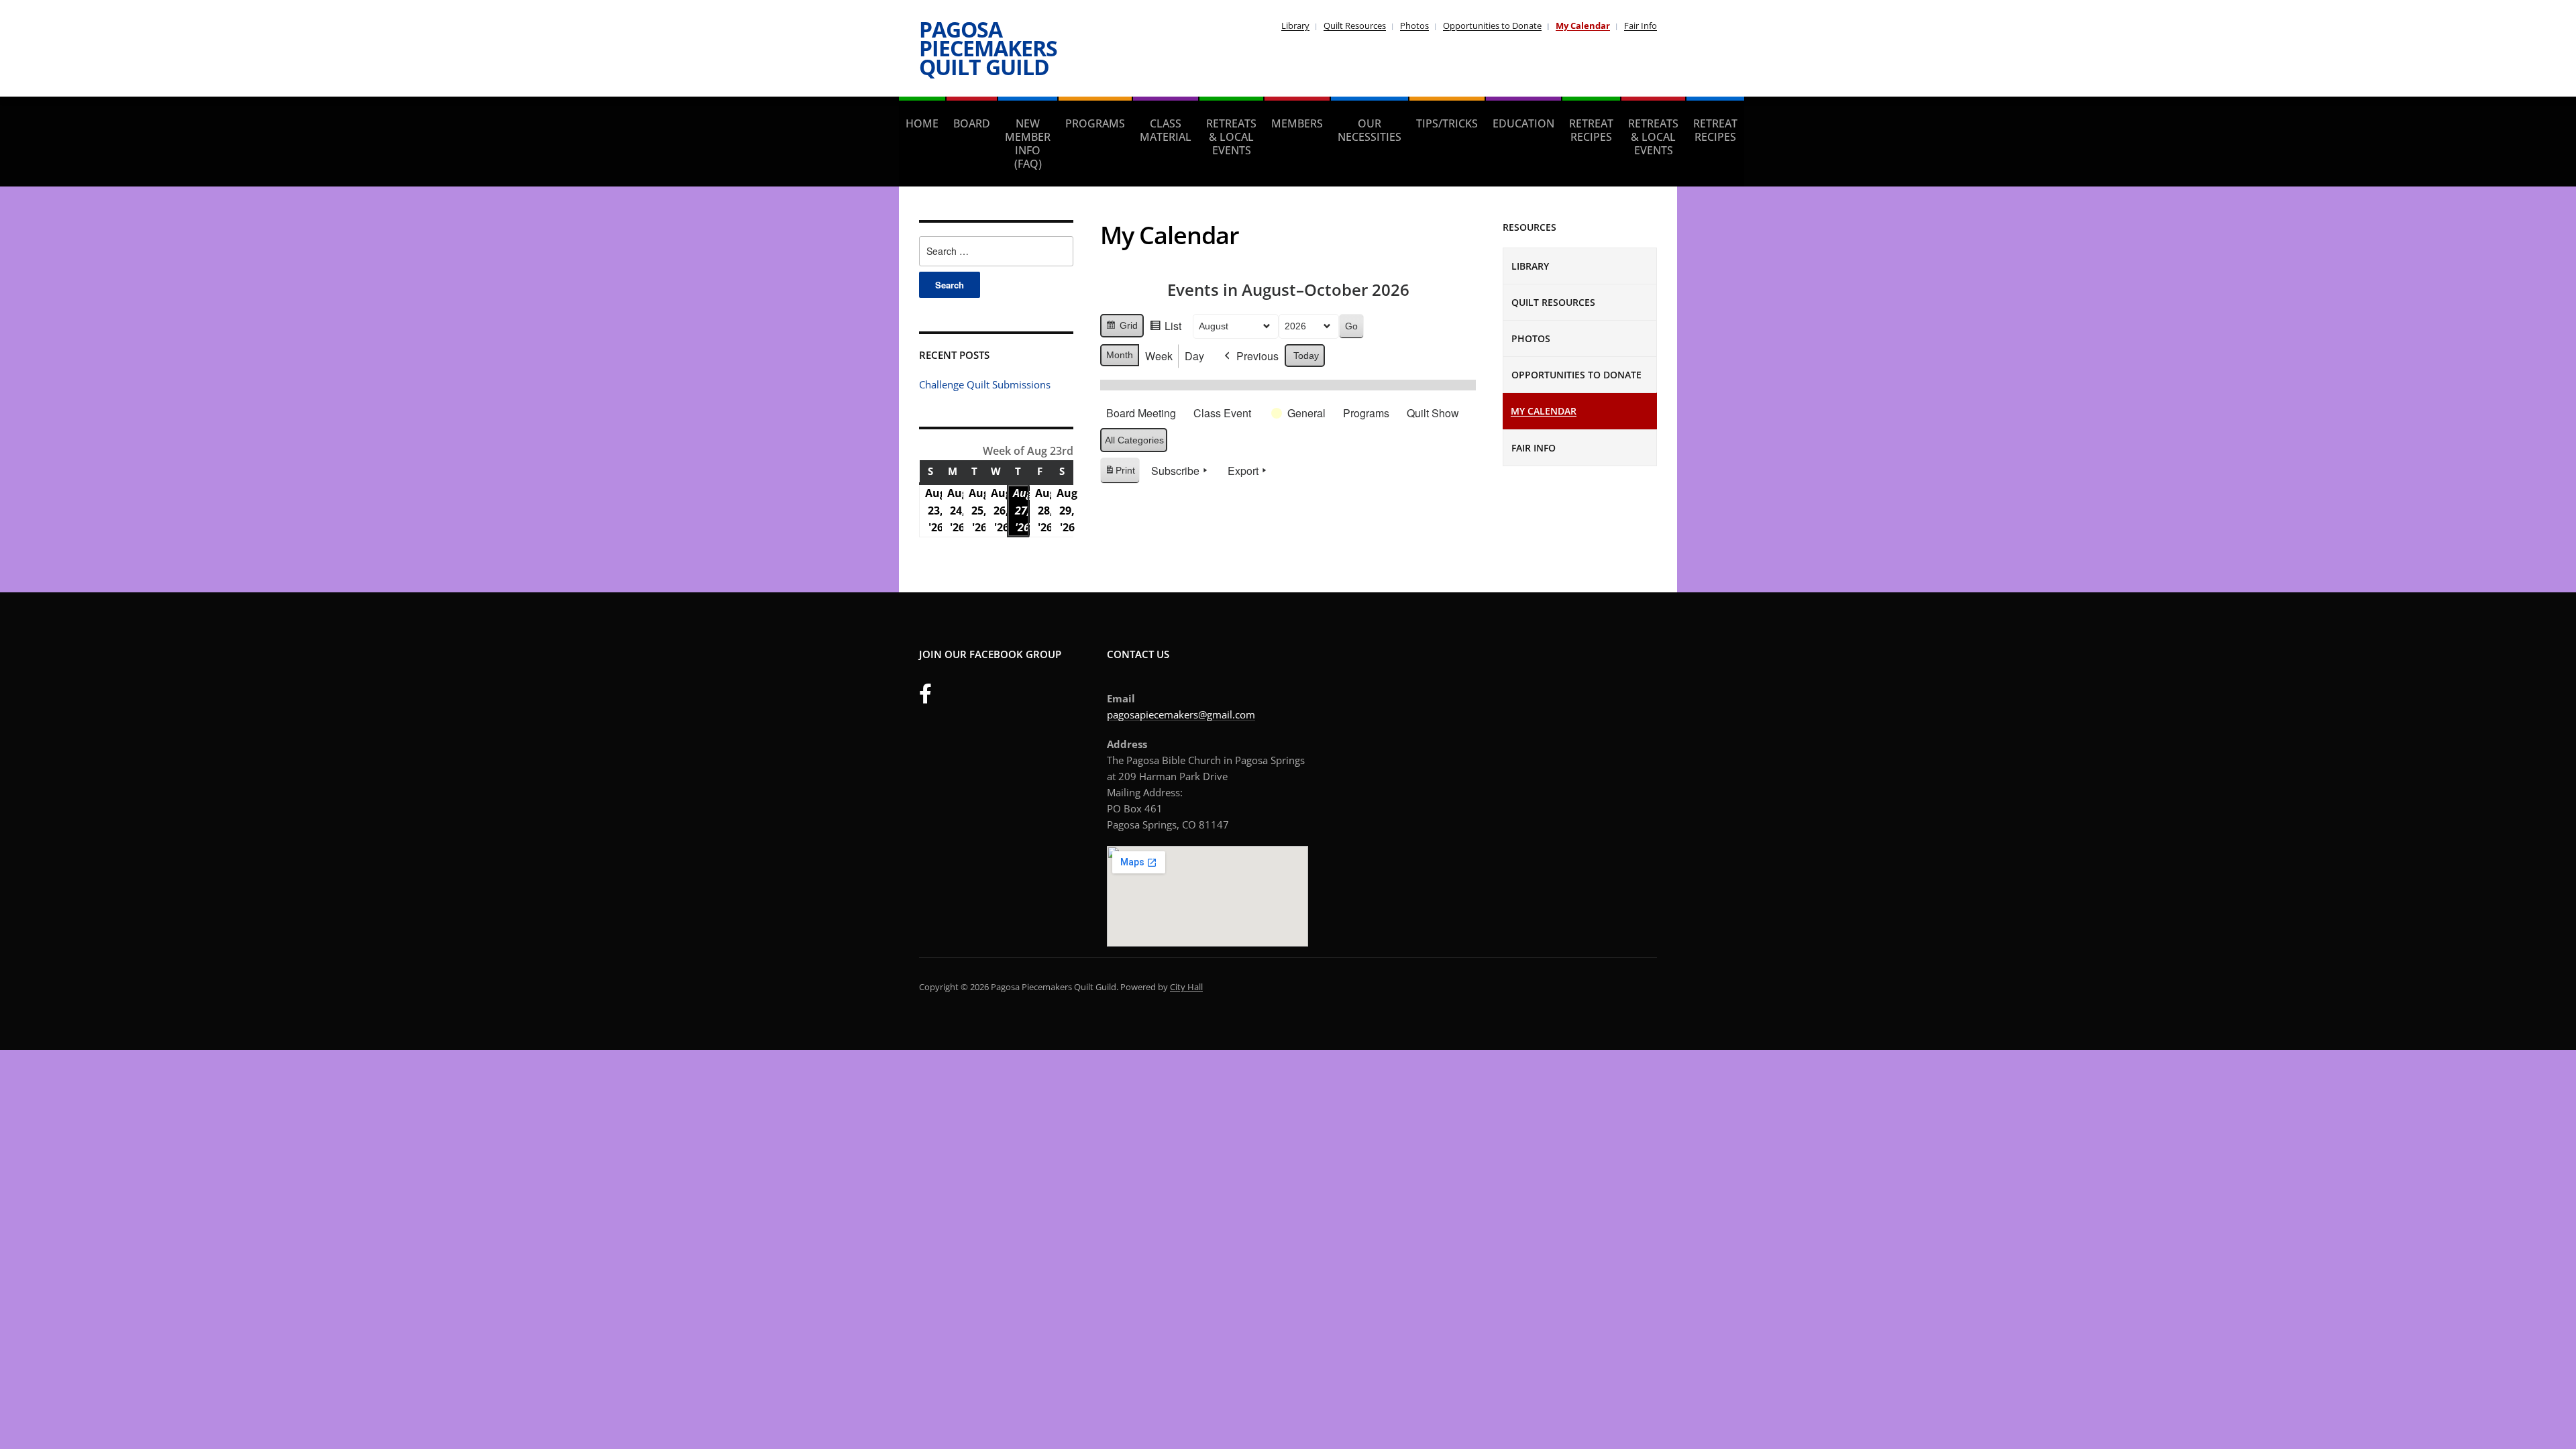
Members (1297, 123)
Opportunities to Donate (1492, 25)
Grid (1122, 329)
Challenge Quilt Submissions (985, 384)
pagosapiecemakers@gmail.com (1181, 714)
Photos (1414, 25)
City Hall (1186, 987)
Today (1306, 356)
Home (922, 123)
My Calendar (1583, 25)
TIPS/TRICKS (1447, 123)
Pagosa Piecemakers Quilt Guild (988, 48)
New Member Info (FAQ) (1028, 144)
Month (1120, 355)
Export (1243, 471)
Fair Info (1641, 25)
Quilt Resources (1355, 25)
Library (1295, 25)
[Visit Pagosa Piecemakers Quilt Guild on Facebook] (925, 697)
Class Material (1166, 130)
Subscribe (1175, 471)
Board (972, 123)
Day (1194, 356)
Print (1120, 474)
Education (1523, 123)
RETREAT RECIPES (1591, 130)
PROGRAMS (1095, 123)
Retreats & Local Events (1231, 137)
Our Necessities (1370, 130)
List (1165, 328)
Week (1159, 356)
